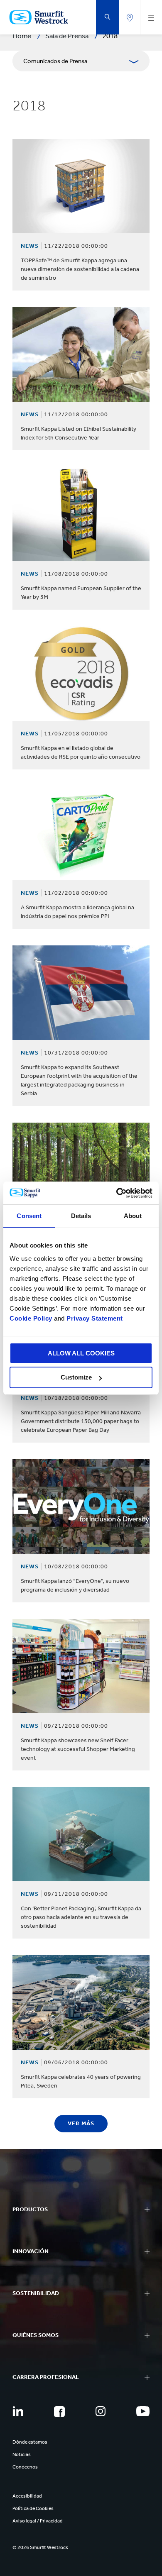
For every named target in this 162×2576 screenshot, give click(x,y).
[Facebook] (59, 2412)
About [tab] (133, 1216)
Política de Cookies (33, 2508)
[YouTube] (143, 2411)
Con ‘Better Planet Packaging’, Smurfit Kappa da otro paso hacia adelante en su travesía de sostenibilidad (81, 1917)
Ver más (81, 2123)
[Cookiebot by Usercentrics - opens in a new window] (117, 1193)
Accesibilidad (27, 2496)
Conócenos (25, 2467)
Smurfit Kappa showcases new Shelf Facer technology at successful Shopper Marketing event (78, 1749)
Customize (76, 1377)
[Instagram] (101, 2411)
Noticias (22, 2454)
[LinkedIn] (18, 2411)
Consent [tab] (29, 1216)
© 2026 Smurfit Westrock (40, 2547)
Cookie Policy (31, 1318)
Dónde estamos (30, 2442)
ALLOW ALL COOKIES (81, 1353)
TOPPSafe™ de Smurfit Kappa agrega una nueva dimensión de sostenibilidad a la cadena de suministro (80, 269)
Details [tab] (81, 1216)
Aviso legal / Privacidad (38, 2521)
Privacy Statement (94, 1318)
